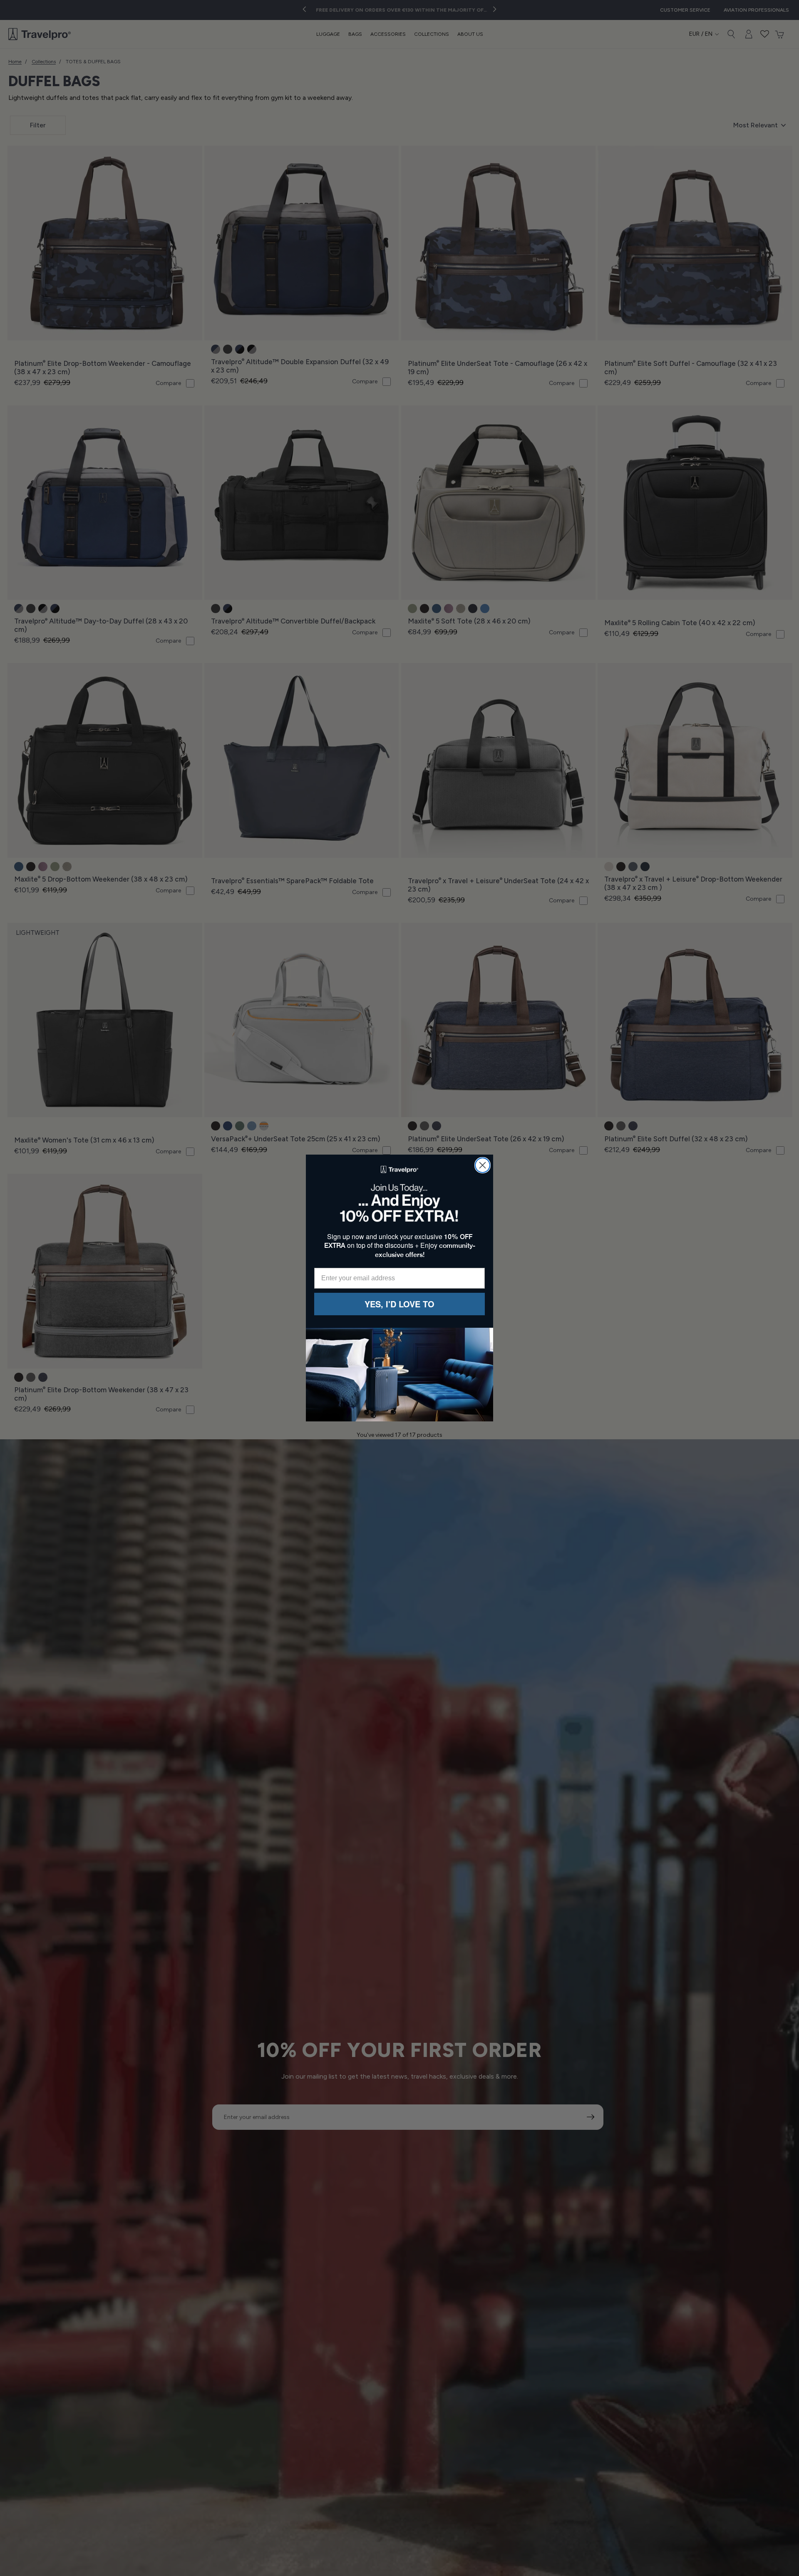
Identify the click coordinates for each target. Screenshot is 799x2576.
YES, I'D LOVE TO (399, 1304)
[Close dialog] (483, 1165)
